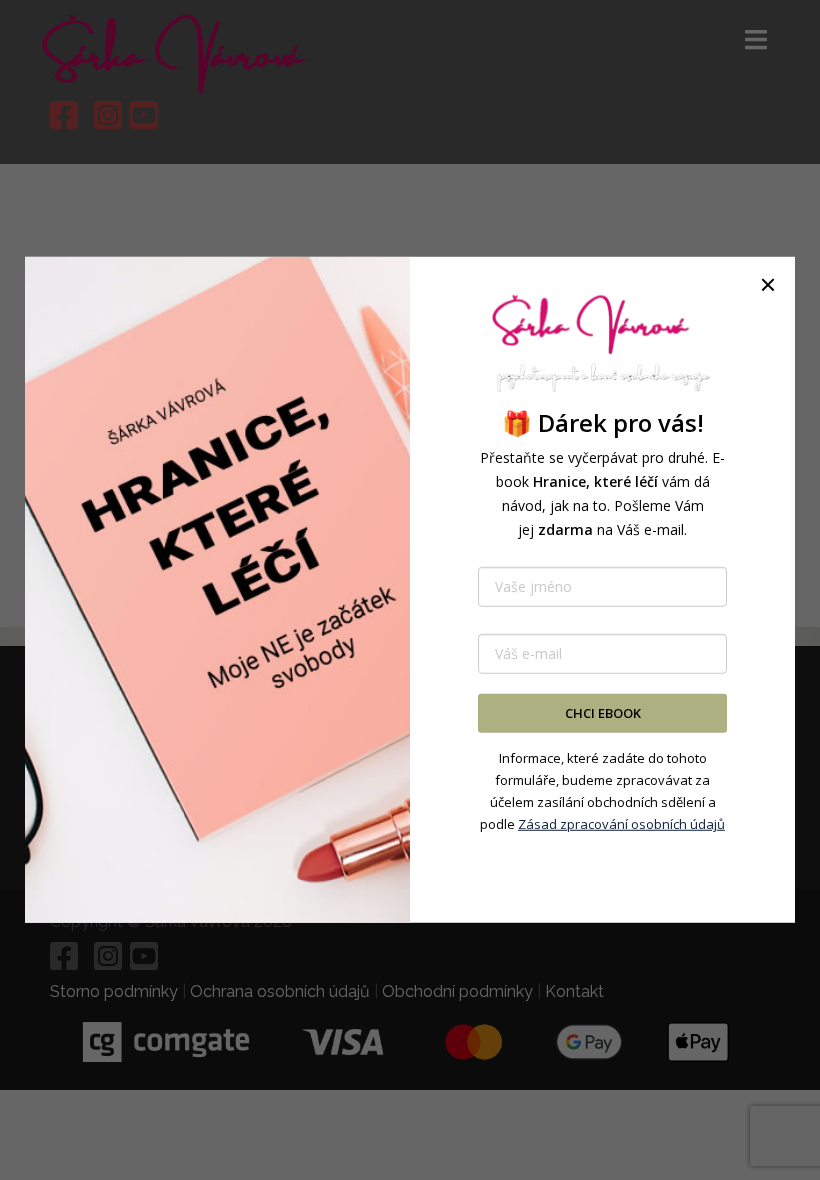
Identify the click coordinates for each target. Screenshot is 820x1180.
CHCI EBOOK (603, 713)
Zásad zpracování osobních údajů (621, 824)
